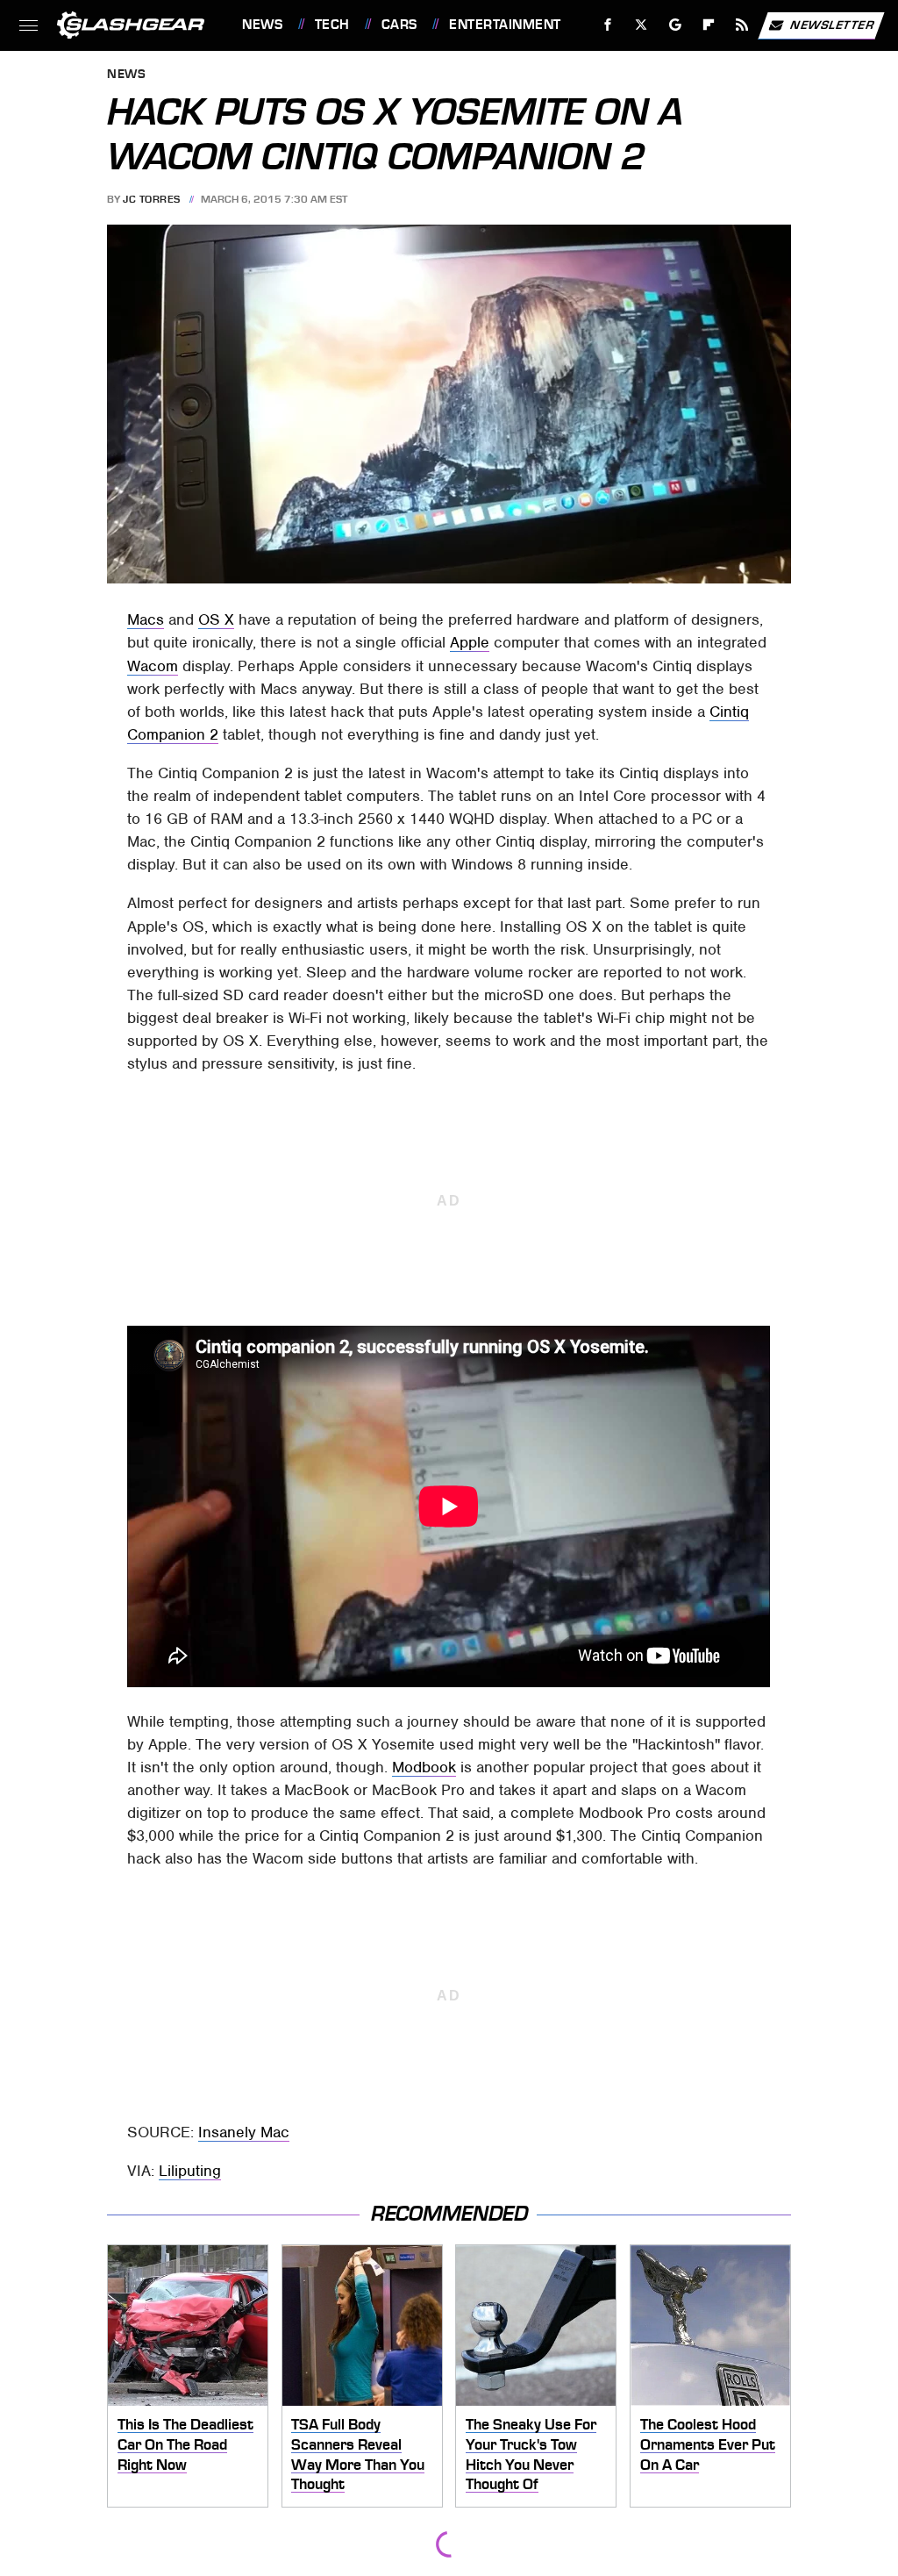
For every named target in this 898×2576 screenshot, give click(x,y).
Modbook (424, 1767)
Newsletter (832, 24)
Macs (146, 619)
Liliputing (190, 2171)
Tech (332, 25)
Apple (470, 642)
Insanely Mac (244, 2132)
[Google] (676, 25)
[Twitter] (641, 25)
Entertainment (505, 25)
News (262, 25)
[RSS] (742, 25)
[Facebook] (608, 25)
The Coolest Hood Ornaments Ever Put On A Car (708, 2444)
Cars (399, 25)
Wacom (153, 666)
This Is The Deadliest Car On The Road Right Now (185, 2444)
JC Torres (152, 199)
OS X (216, 619)
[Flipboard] (709, 25)
